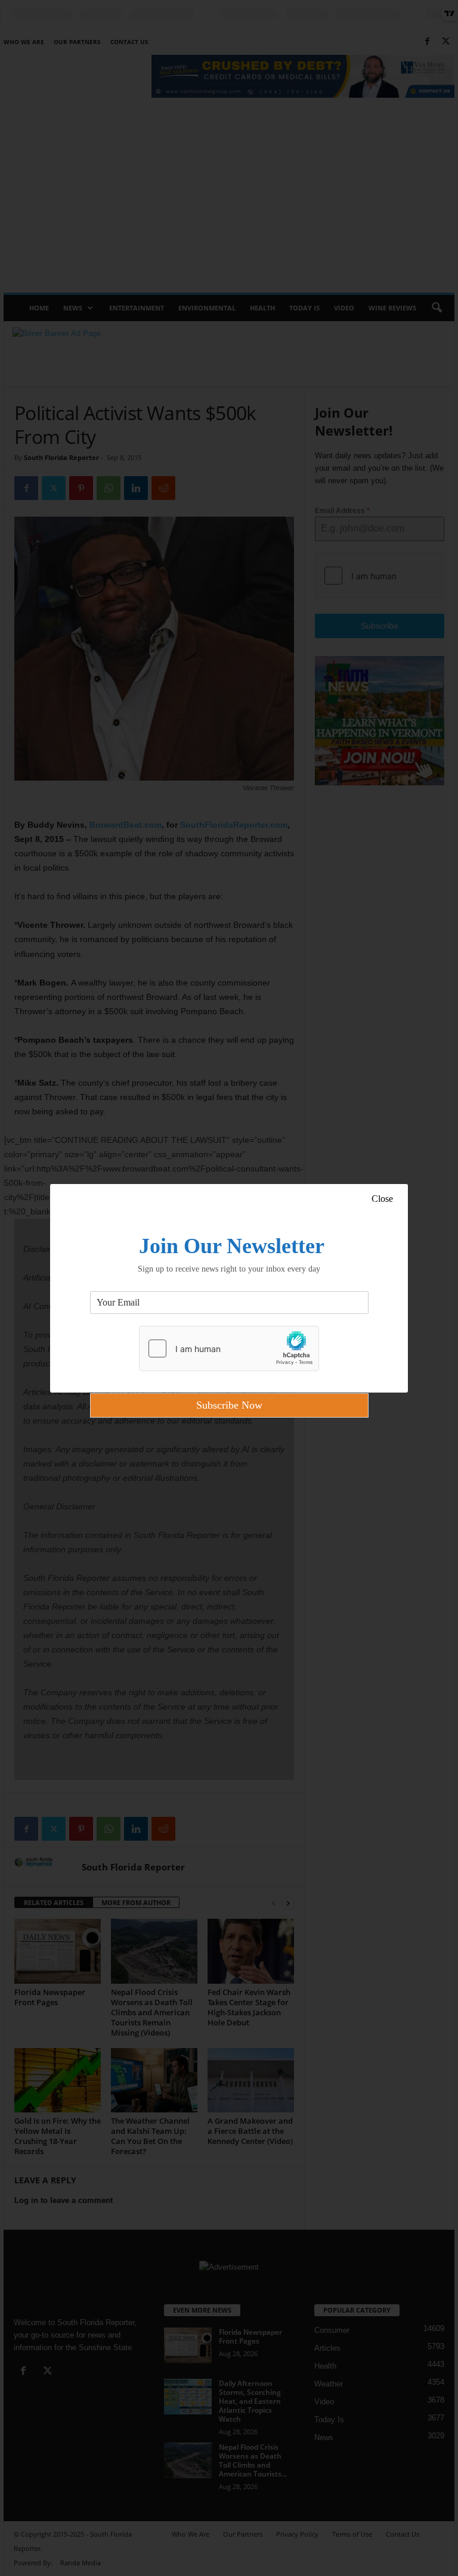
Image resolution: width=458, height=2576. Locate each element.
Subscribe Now (229, 1405)
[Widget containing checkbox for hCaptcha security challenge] (229, 1348)
